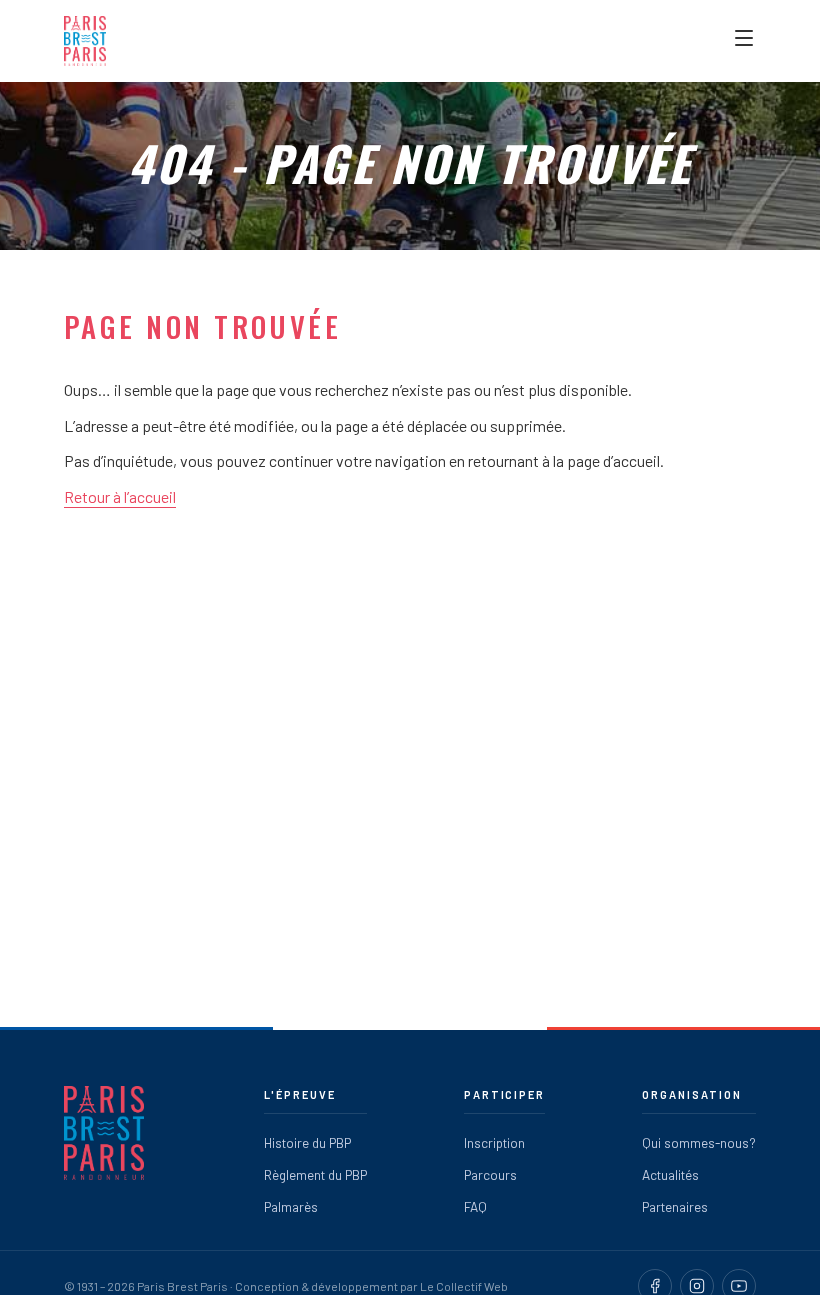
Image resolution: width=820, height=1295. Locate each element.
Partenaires (675, 1206)
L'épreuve (300, 1094)
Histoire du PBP (307, 1142)
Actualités (670, 1174)
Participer (505, 1094)
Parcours (490, 1174)
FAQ (475, 1206)
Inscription (494, 1142)
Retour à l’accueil (120, 496)
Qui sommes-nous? (699, 1142)
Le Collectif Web (464, 1286)
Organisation (692, 1094)
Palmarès (291, 1206)
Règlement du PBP (315, 1174)
